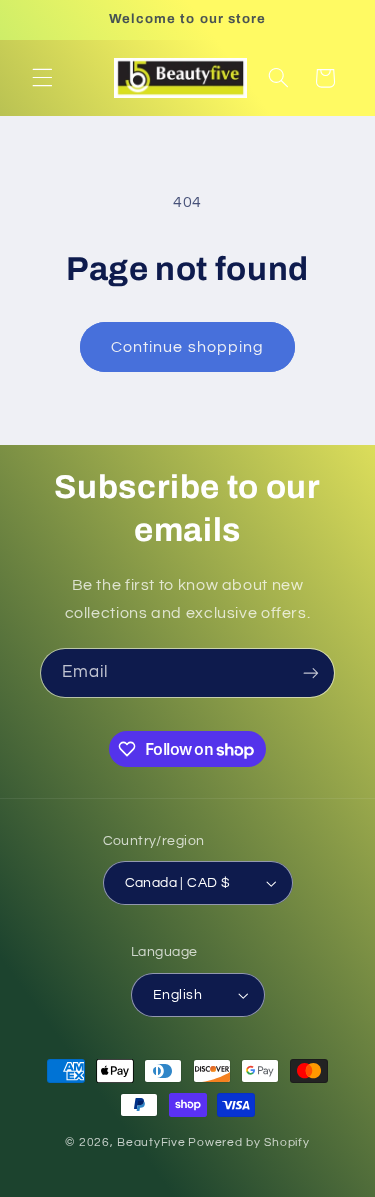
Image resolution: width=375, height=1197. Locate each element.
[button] (42, 78)
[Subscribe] (311, 672)
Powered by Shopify (248, 1142)
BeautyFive (151, 1142)
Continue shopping (187, 347)
